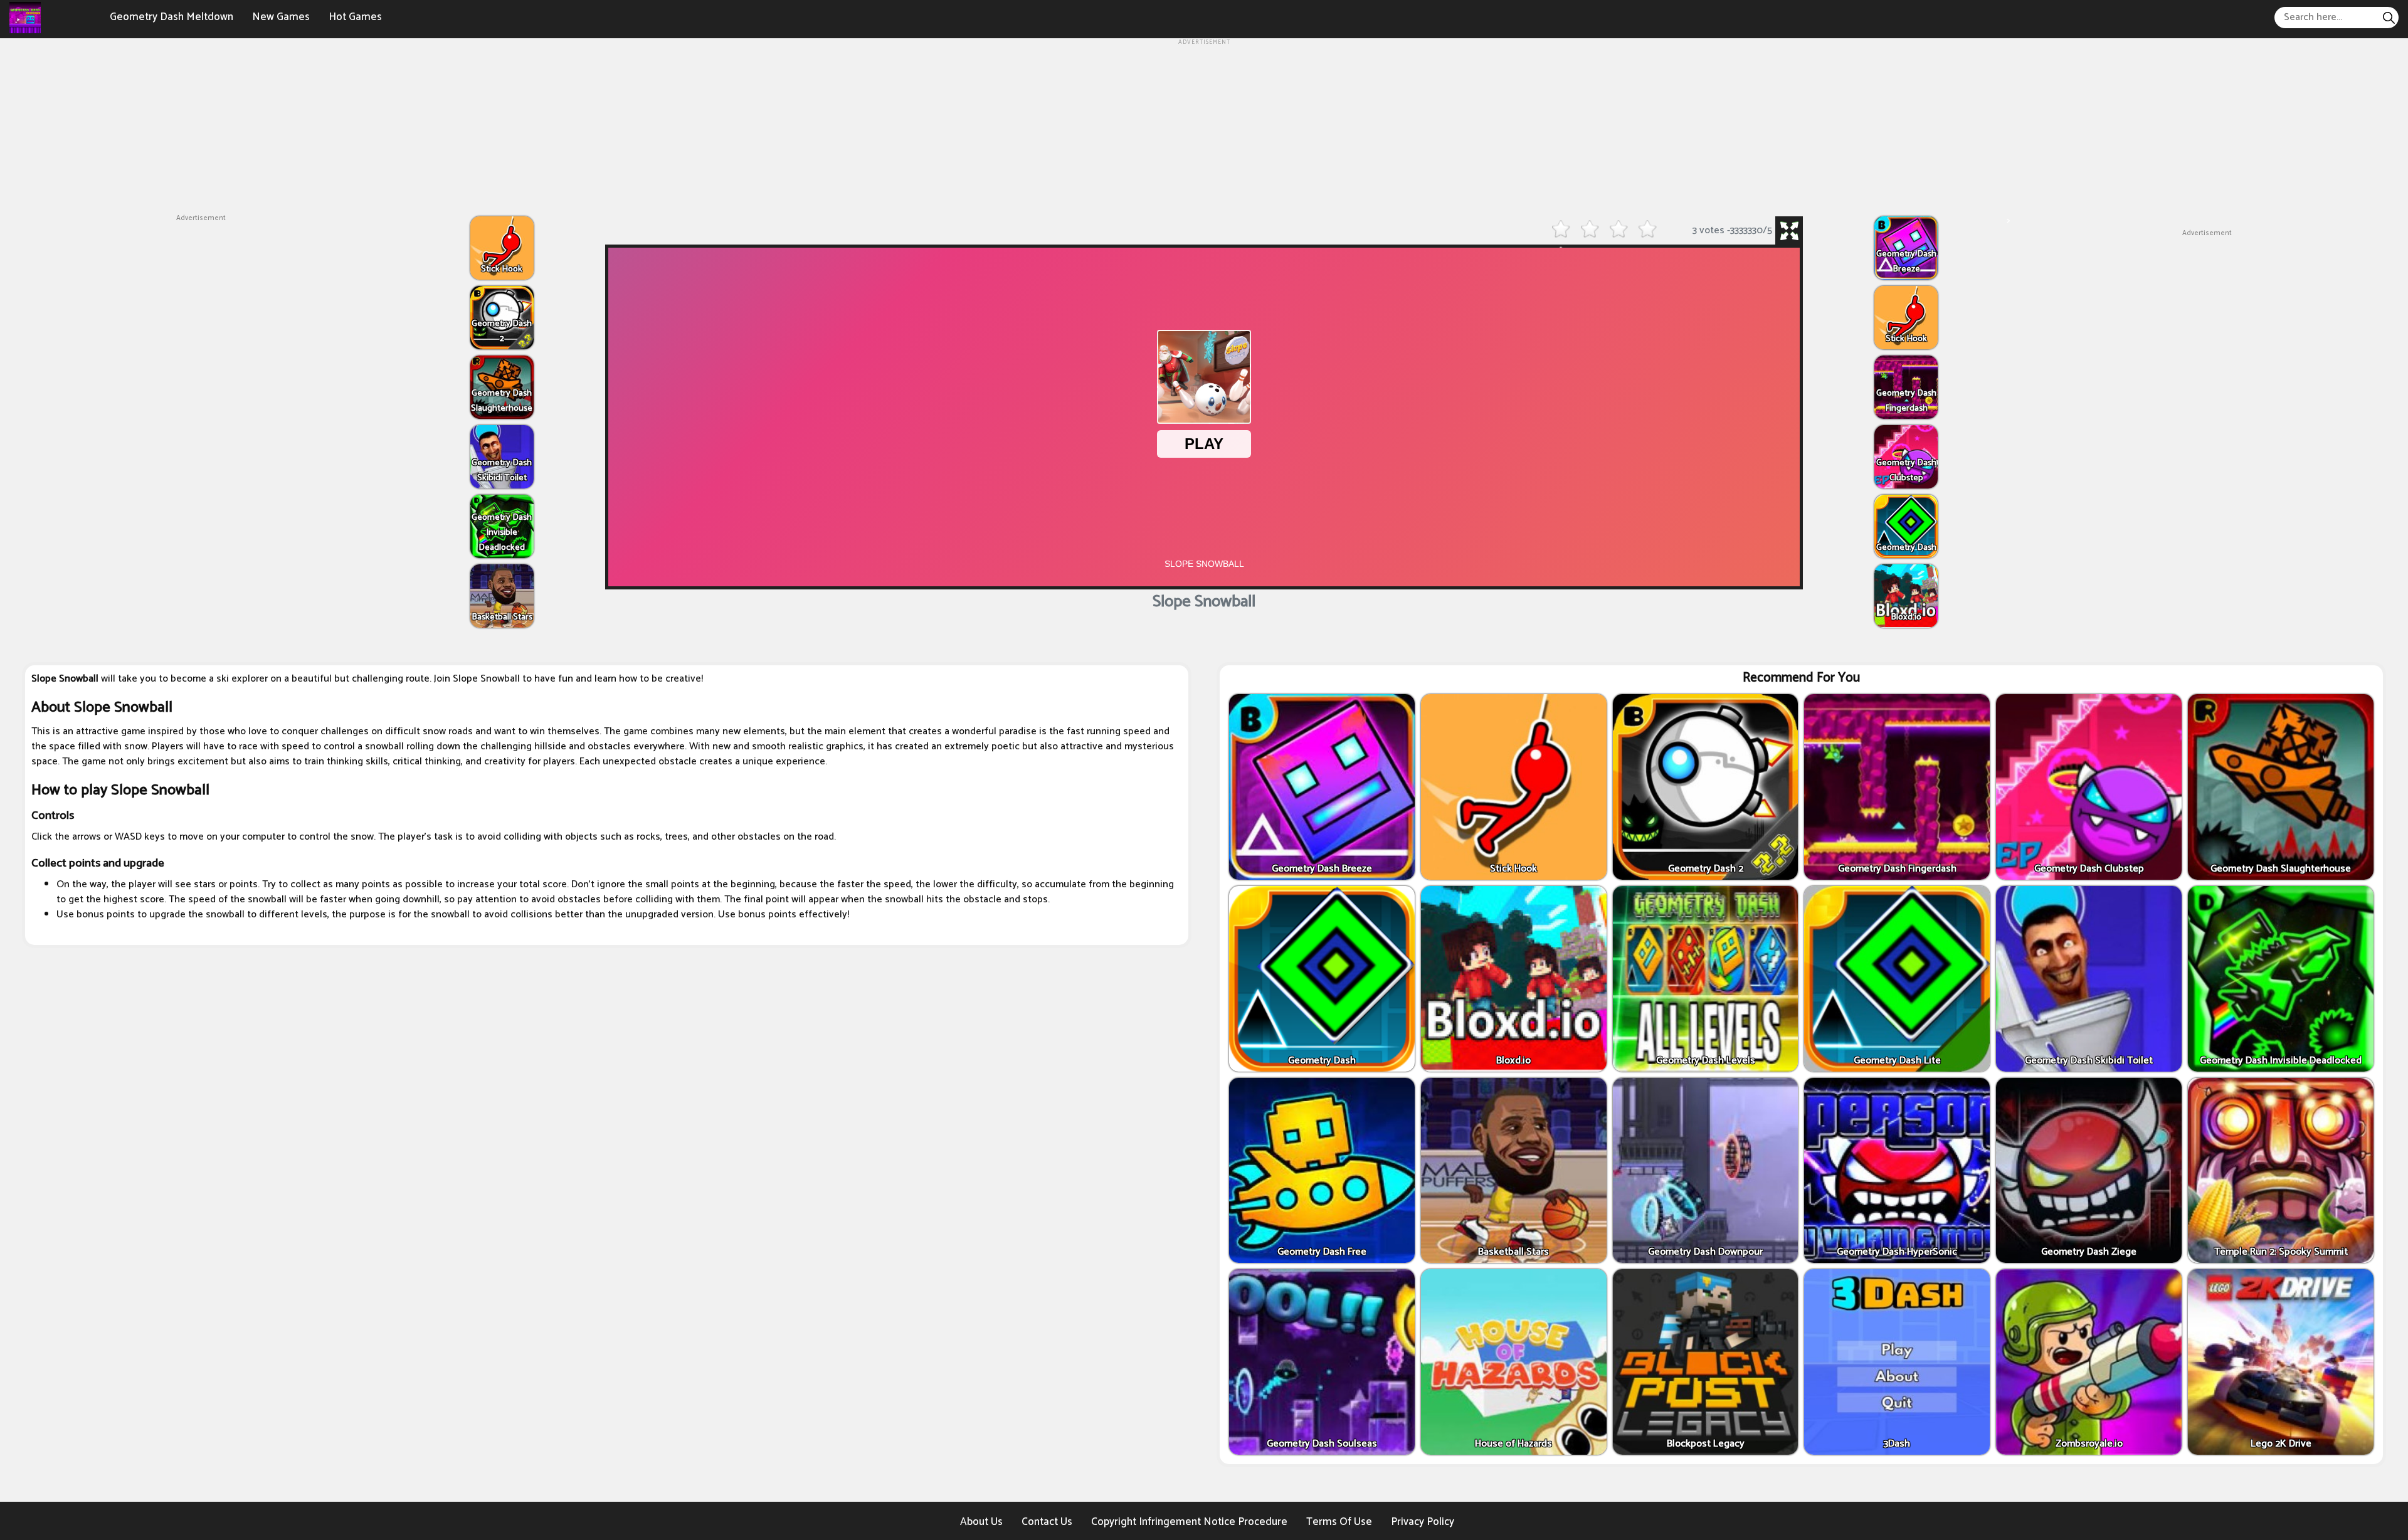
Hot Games (355, 17)
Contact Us (1047, 1522)
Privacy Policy (1423, 1522)
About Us (981, 1522)
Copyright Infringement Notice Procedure (1189, 1522)
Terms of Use (1339, 1522)
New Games (281, 17)
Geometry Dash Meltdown (172, 17)
